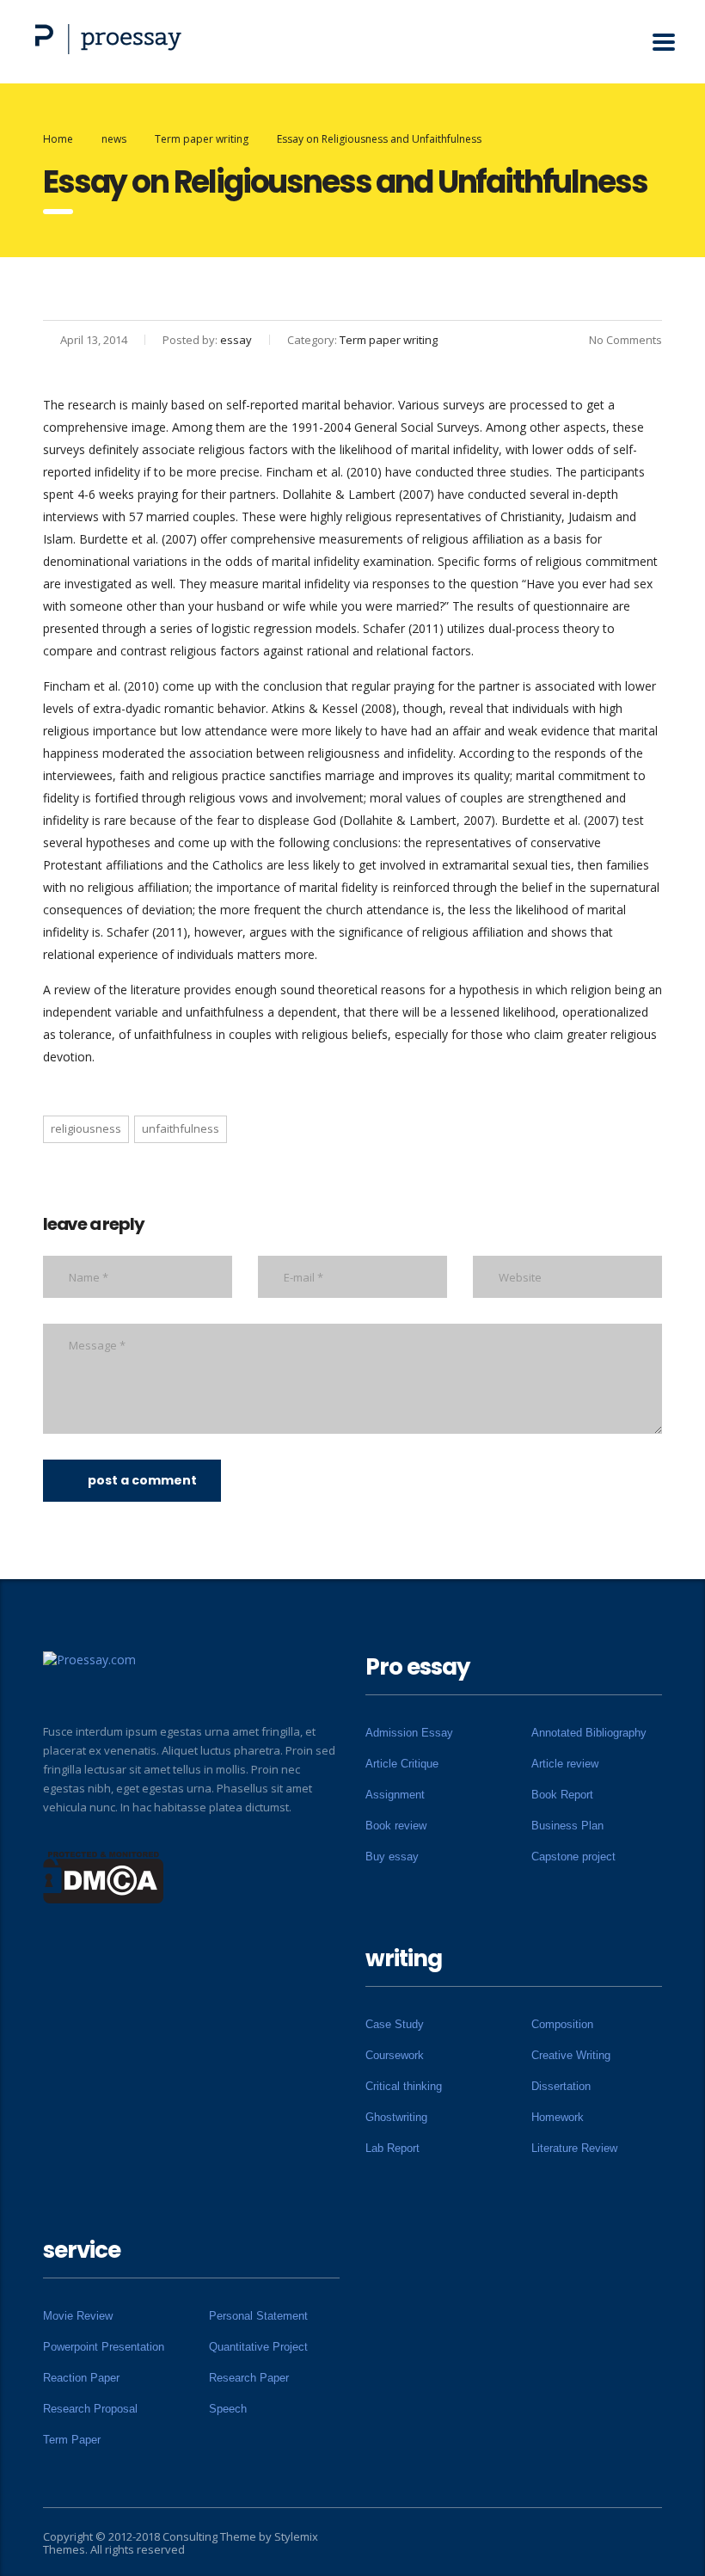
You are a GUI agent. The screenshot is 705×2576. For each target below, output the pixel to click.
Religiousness (86, 1128)
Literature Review (574, 2148)
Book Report (562, 1795)
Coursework (395, 2055)
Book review (396, 1826)
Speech (228, 2409)
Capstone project (573, 1857)
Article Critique (402, 1764)
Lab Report (392, 2148)
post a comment (142, 1480)
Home (58, 139)
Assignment (395, 1795)
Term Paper (72, 2440)
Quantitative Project (258, 2347)
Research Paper (249, 2378)
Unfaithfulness (181, 1128)
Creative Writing (571, 2055)
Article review (565, 1764)
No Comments (625, 340)
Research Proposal (90, 2409)
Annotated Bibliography (589, 1733)
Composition (562, 2024)
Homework (558, 2117)
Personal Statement (258, 2316)
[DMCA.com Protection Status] (104, 1876)
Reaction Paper (81, 2378)
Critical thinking (404, 2086)
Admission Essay (409, 1733)
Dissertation (561, 2086)
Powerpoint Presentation (104, 2347)
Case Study (395, 2024)
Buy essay (392, 1857)
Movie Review (78, 2316)
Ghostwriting (396, 2117)
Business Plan (567, 1826)
